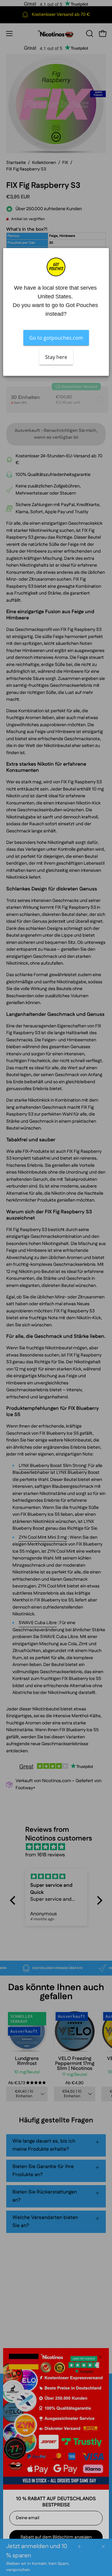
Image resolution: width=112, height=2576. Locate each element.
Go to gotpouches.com (56, 338)
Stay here (56, 357)
